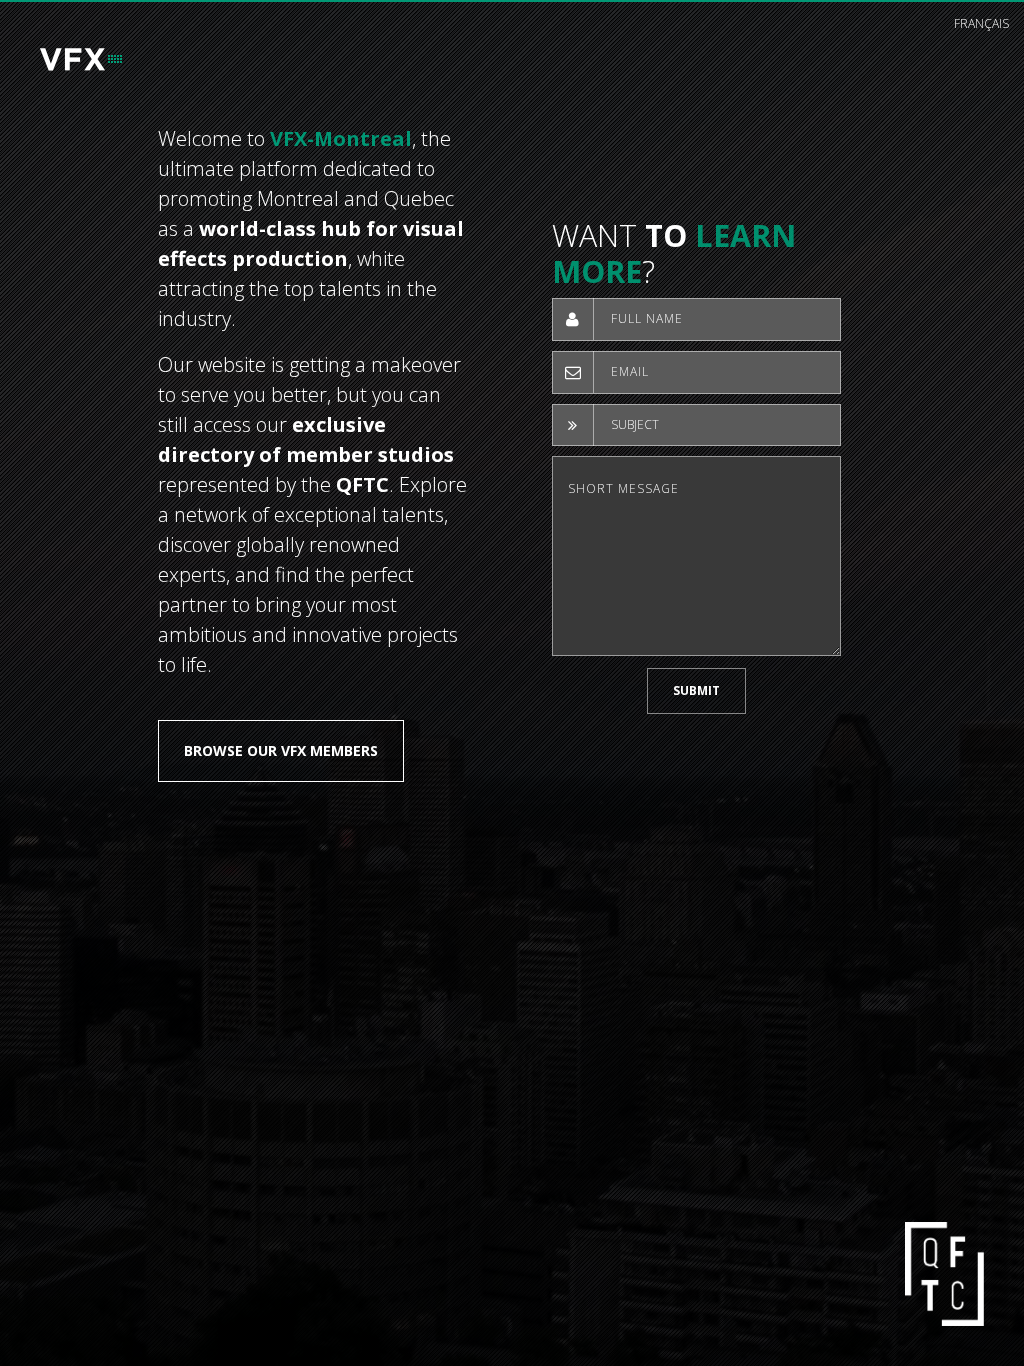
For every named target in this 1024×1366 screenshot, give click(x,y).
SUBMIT (696, 690)
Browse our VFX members (281, 750)
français (981, 23)
